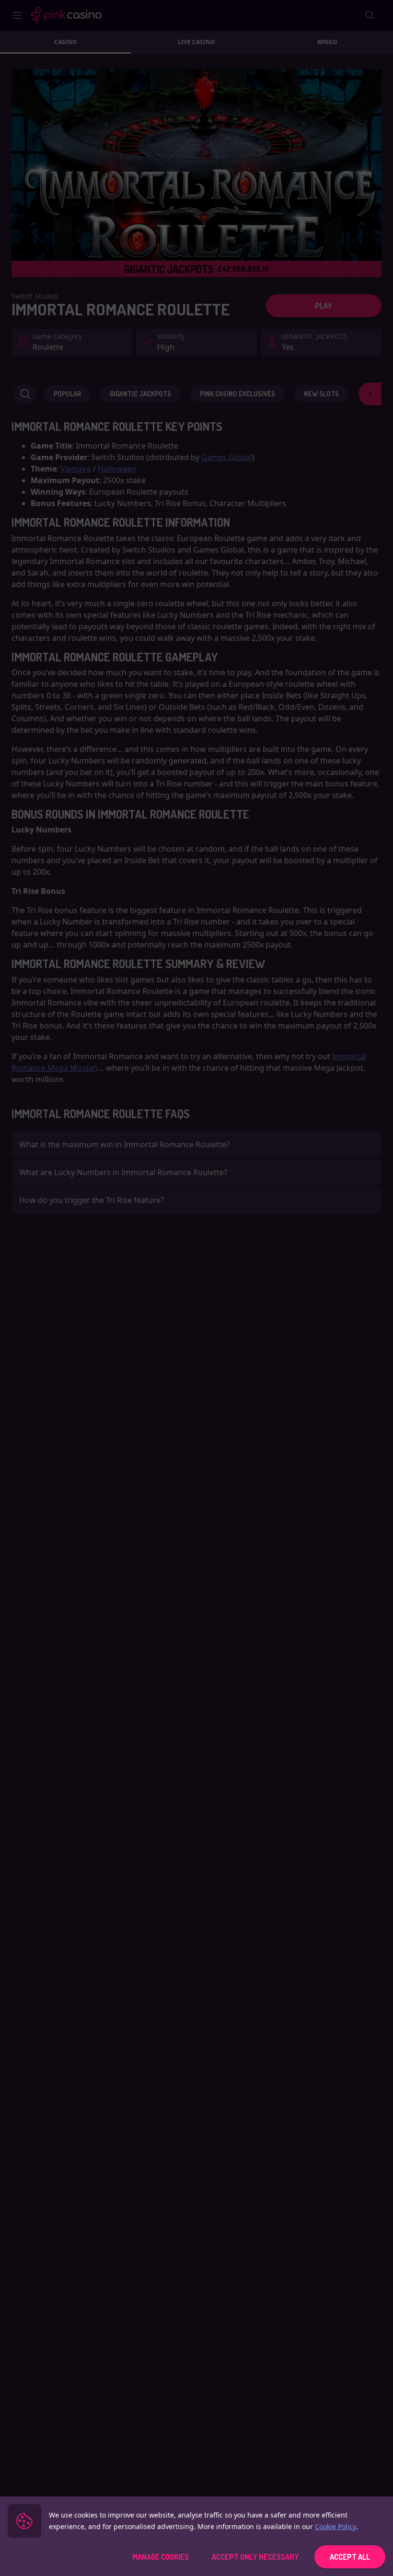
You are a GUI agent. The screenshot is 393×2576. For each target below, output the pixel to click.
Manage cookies (161, 2557)
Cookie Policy (335, 2526)
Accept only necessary (255, 2557)
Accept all (350, 2557)
